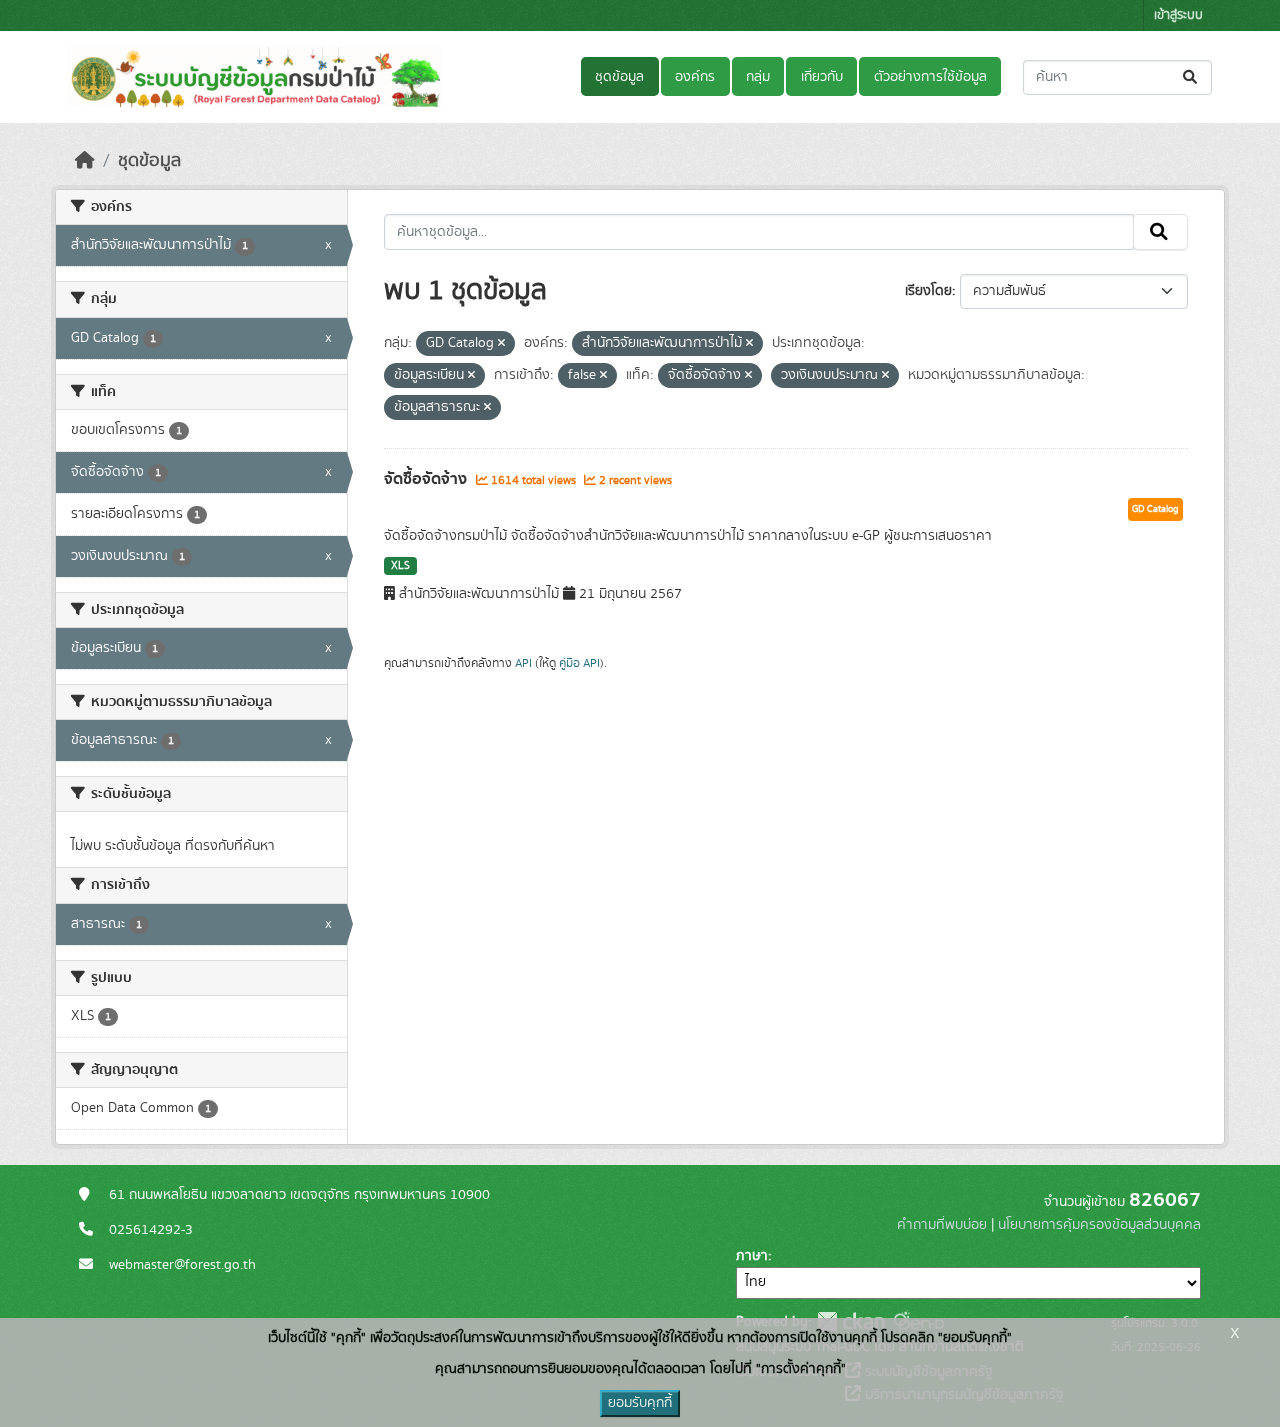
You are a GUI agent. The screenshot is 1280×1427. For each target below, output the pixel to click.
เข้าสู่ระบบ (1178, 15)
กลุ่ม (758, 77)
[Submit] (1191, 77)
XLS (400, 566)
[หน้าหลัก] (85, 161)
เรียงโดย (928, 291)
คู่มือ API (579, 663)
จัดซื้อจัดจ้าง (427, 479)
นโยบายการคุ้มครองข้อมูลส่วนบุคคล (1099, 1225)
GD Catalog (1155, 509)
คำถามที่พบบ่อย (942, 1225)
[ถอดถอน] (501, 344)
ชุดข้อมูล (619, 77)
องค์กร (695, 77)
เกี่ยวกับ (822, 77)
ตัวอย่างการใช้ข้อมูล (930, 77)
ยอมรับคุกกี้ (640, 1403)
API (523, 663)
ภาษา (752, 1256)
